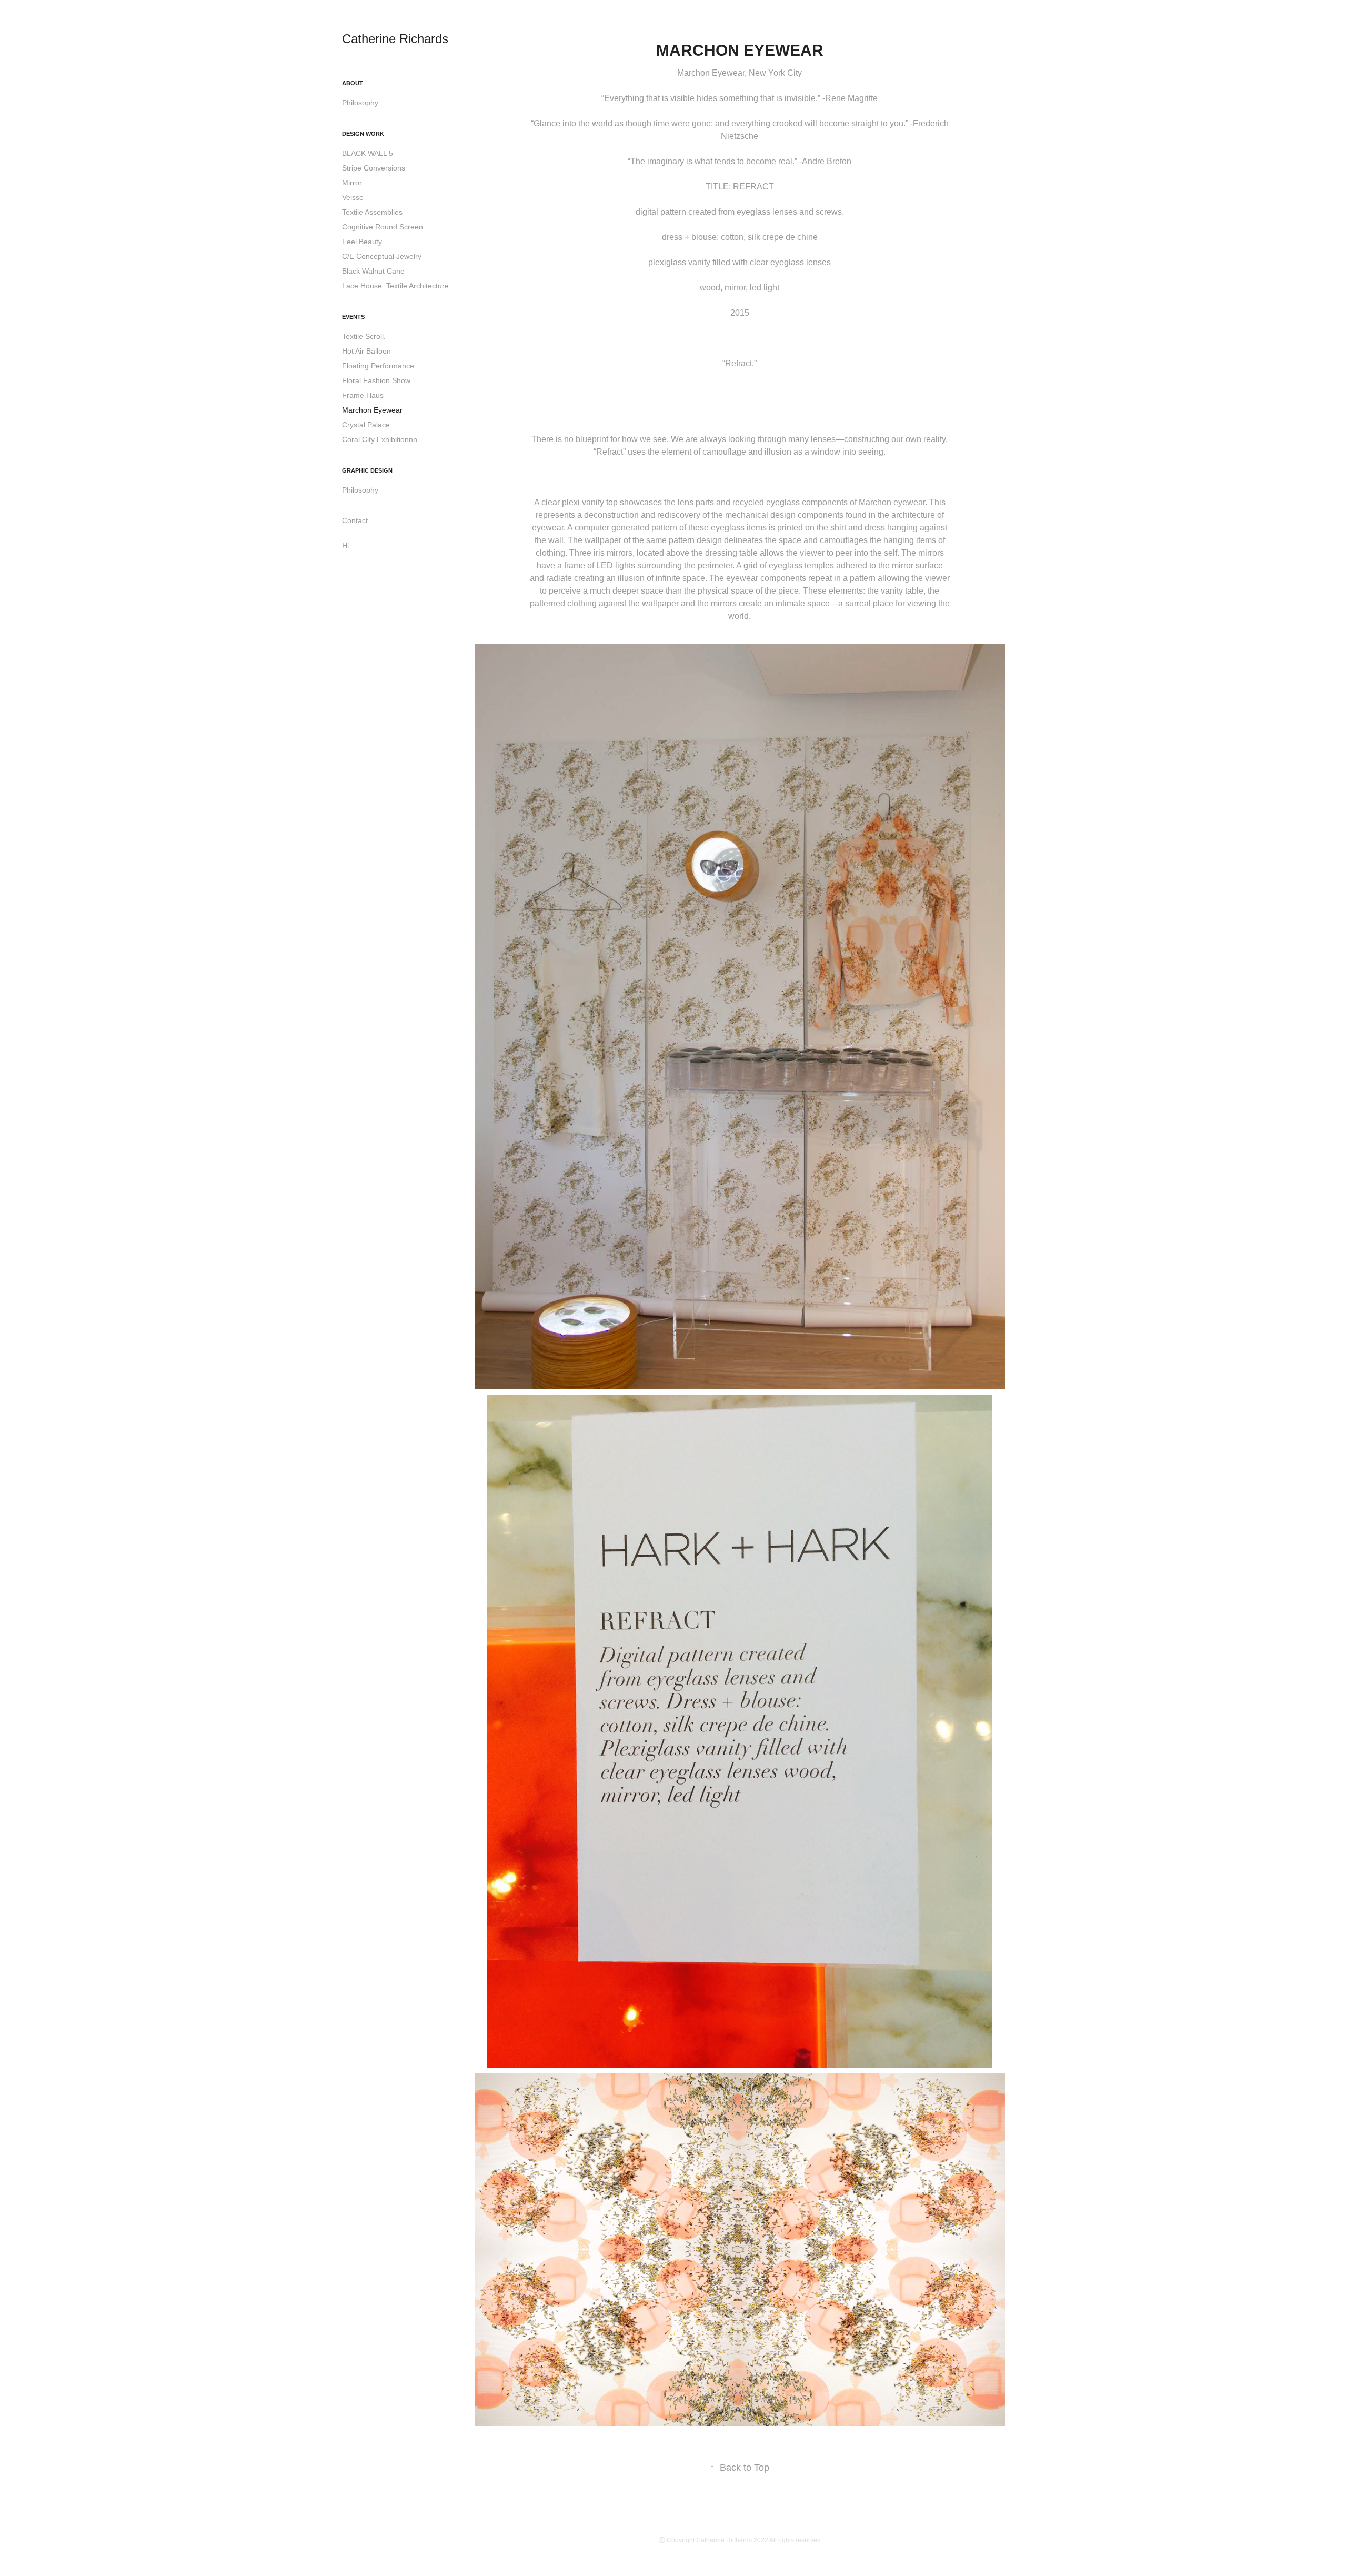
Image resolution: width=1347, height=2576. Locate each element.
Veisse (353, 197)
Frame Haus (363, 395)
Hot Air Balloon (366, 351)
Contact (355, 520)
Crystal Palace (366, 425)
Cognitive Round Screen (383, 227)
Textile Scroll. (364, 336)
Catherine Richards (395, 39)
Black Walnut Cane (373, 271)
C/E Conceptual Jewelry (382, 256)
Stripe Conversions (374, 168)
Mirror (352, 183)
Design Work (363, 134)
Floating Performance (378, 366)
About (353, 83)
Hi (345, 546)
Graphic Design (367, 470)
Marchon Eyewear (372, 410)
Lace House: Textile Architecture (395, 286)
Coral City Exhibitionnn (380, 439)
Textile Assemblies (372, 212)
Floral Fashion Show (376, 380)
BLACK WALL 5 (368, 153)
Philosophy (360, 103)
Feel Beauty (362, 242)
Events (353, 317)
